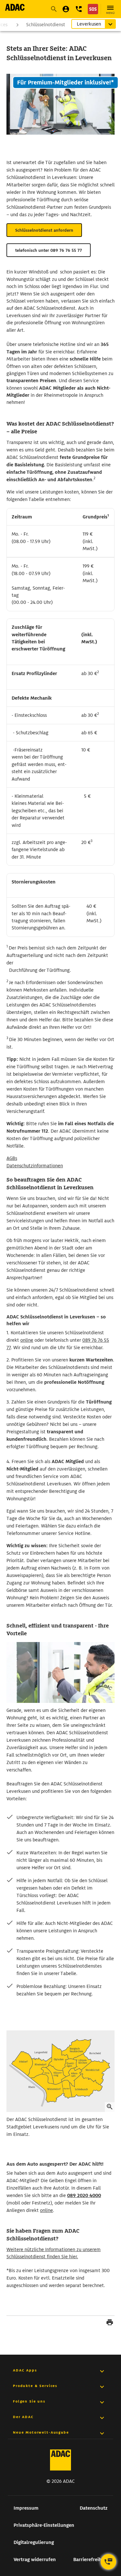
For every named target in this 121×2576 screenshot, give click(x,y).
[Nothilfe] (93, 9)
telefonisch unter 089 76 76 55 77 (49, 250)
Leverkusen (89, 24)
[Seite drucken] (110, 2323)
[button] (79, 9)
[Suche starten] (54, 9)
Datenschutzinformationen (35, 1166)
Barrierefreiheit (90, 2559)
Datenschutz (94, 2508)
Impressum (26, 2508)
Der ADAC (23, 2417)
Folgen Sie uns (29, 2401)
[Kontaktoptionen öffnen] (108, 2562)
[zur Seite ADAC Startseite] (15, 7)
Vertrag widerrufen (35, 2559)
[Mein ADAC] (66, 9)
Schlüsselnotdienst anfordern (44, 230)
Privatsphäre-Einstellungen (44, 2525)
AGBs (12, 1158)
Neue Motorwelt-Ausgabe (41, 2432)
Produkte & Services (35, 2386)
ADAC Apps (25, 2370)
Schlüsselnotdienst (46, 25)
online (27, 1340)
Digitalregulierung (34, 2542)
